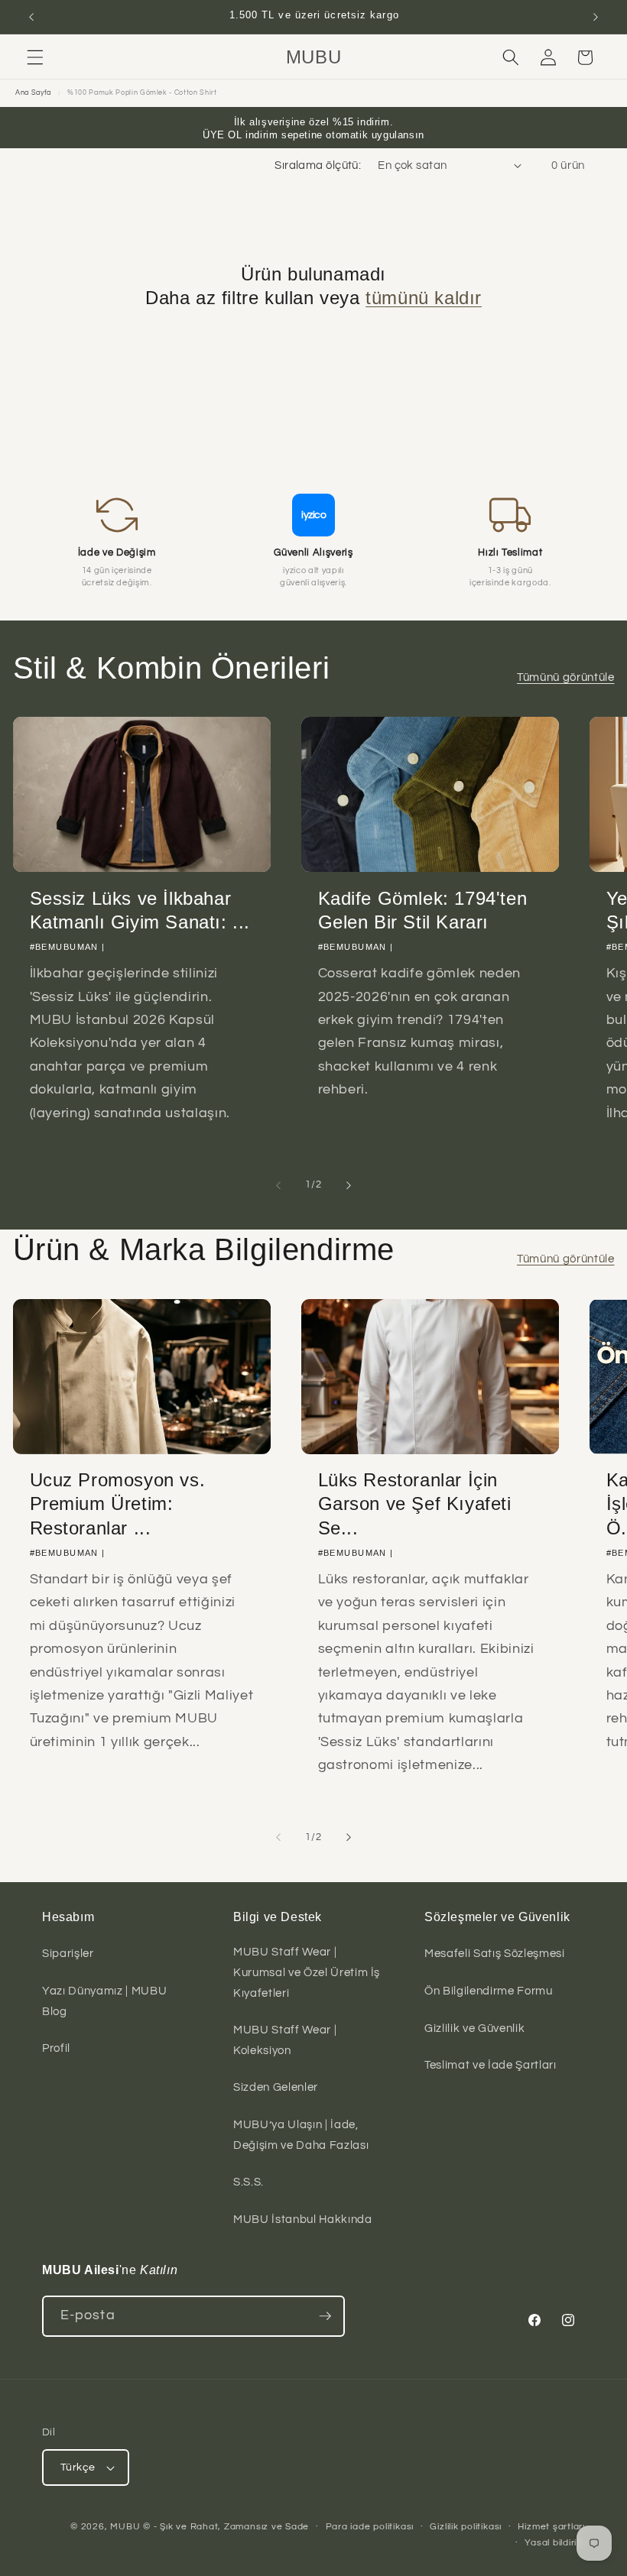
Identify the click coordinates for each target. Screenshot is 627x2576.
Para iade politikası (370, 2527)
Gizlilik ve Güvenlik (474, 2028)
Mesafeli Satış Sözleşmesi (495, 1953)
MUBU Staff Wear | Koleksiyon (285, 2040)
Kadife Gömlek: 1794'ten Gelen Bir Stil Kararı (423, 910)
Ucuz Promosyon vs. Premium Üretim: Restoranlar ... (118, 1503)
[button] (35, 57)
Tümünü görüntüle (566, 677)
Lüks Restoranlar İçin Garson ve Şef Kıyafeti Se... (415, 1503)
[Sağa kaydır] (349, 1185)
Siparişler (68, 1953)
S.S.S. (249, 2182)
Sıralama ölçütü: (318, 165)
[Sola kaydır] (278, 1185)
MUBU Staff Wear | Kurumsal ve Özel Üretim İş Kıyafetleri (307, 1972)
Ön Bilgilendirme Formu (489, 1991)
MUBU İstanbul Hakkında (303, 2219)
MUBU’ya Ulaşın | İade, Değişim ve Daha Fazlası (301, 2135)
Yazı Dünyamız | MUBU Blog (104, 2001)
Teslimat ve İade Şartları (491, 2065)
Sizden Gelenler (276, 2087)
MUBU (127, 2527)
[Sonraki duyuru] (596, 17)
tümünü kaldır (424, 298)
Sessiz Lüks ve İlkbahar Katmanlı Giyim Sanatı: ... (140, 910)
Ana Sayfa (33, 93)
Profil (56, 2048)
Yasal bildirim (555, 2543)
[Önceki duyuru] (31, 17)
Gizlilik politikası (466, 2527)
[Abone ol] (325, 2316)
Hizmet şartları (551, 2527)
